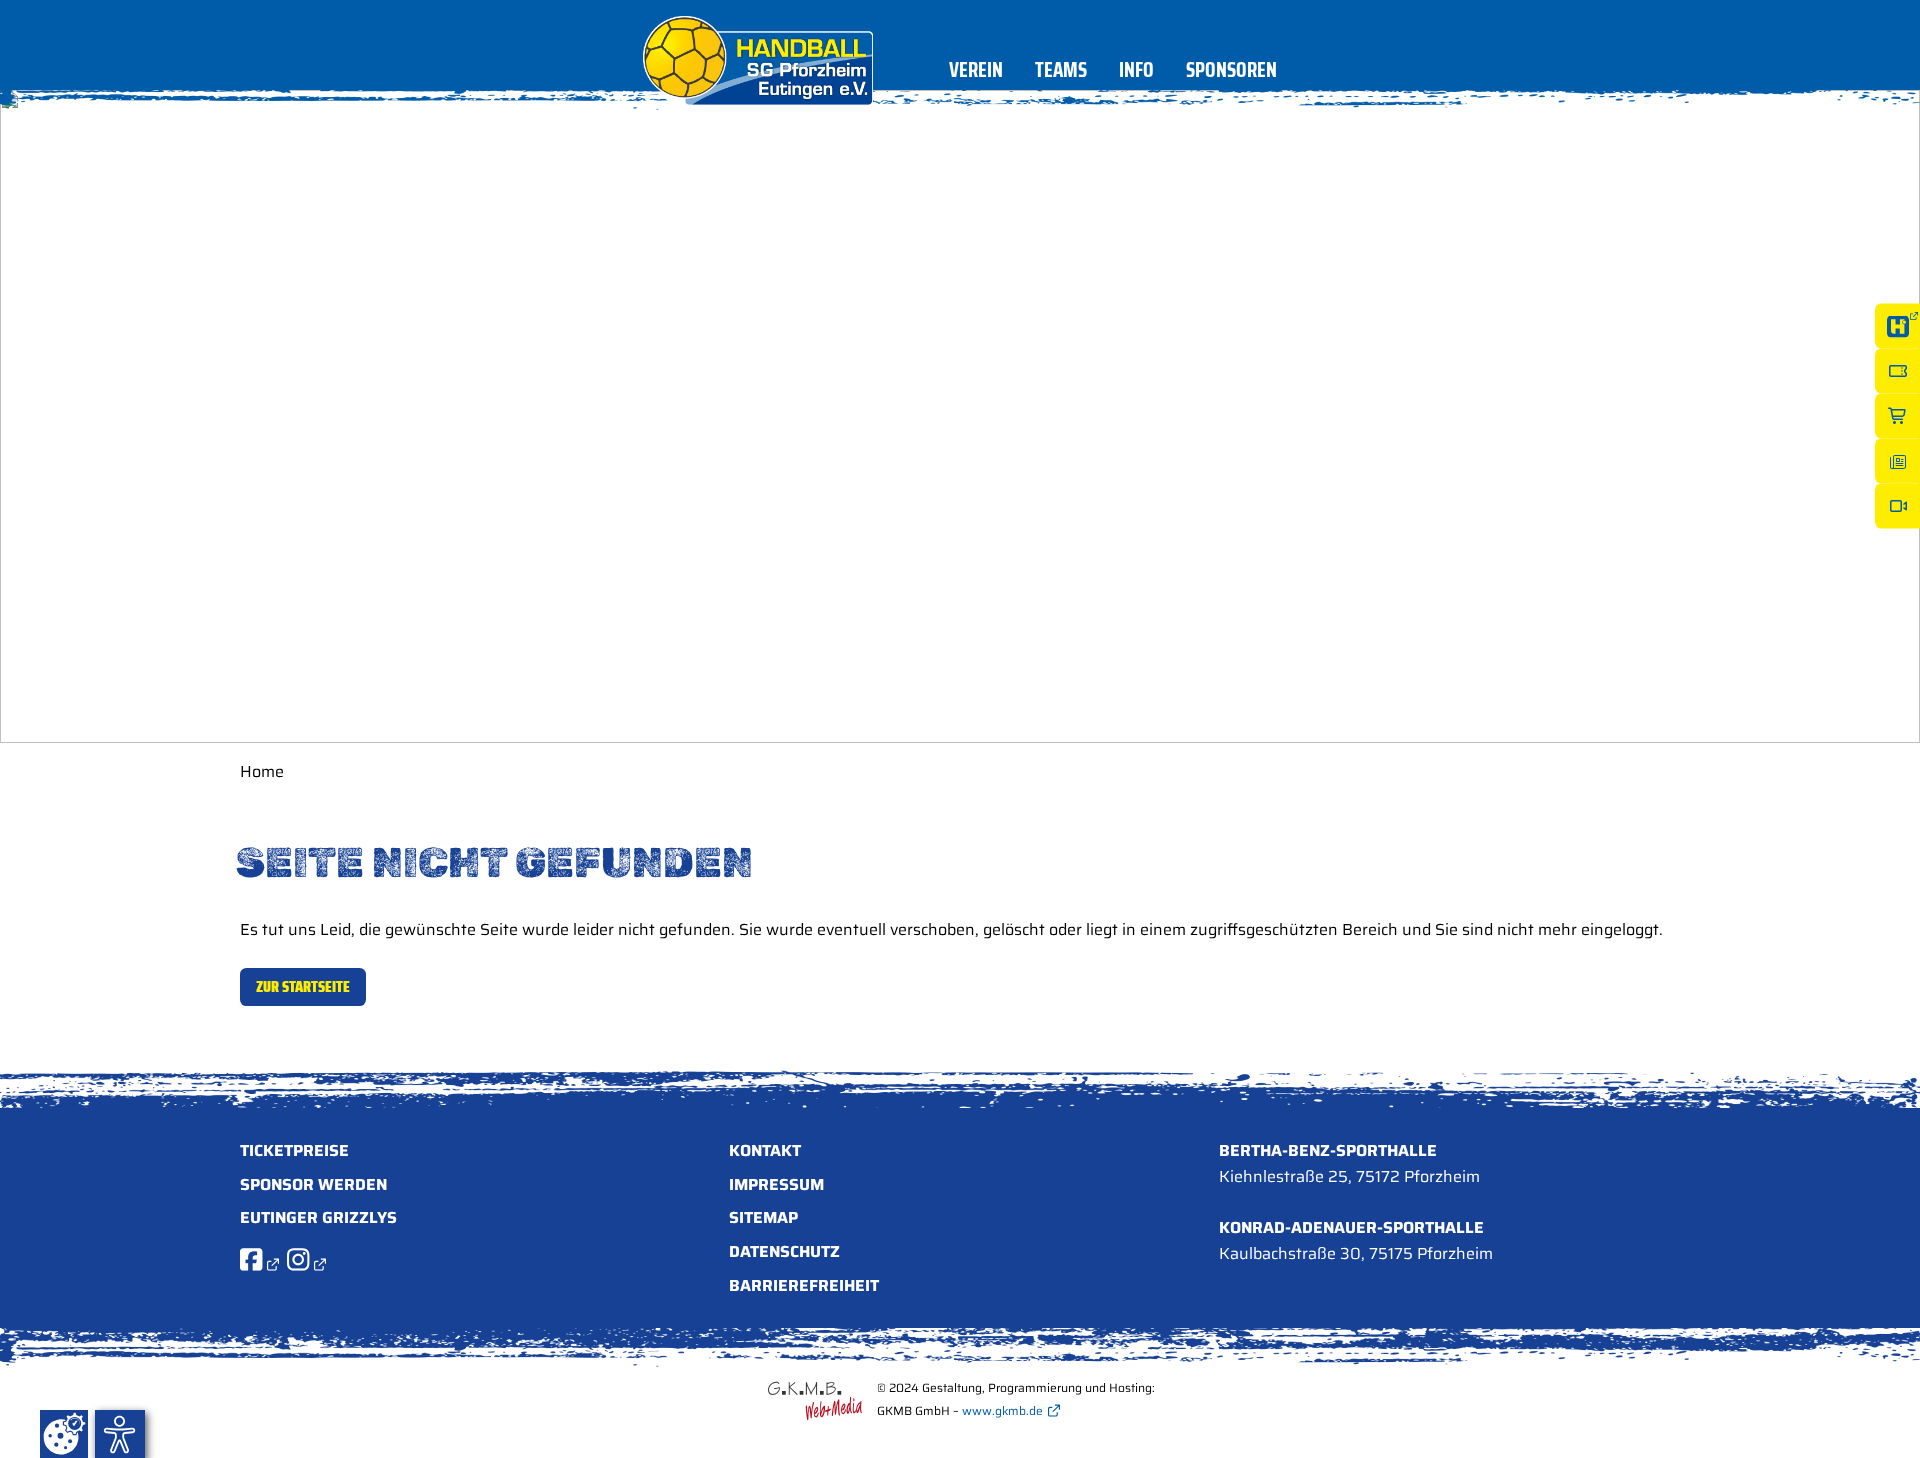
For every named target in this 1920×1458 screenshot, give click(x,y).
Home (262, 771)
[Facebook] (259, 1263)
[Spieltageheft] (1897, 461)
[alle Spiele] (1897, 326)
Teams (1061, 73)
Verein (976, 73)
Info (1136, 73)
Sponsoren (1231, 73)
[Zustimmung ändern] (64, 1434)
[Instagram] (306, 1263)
